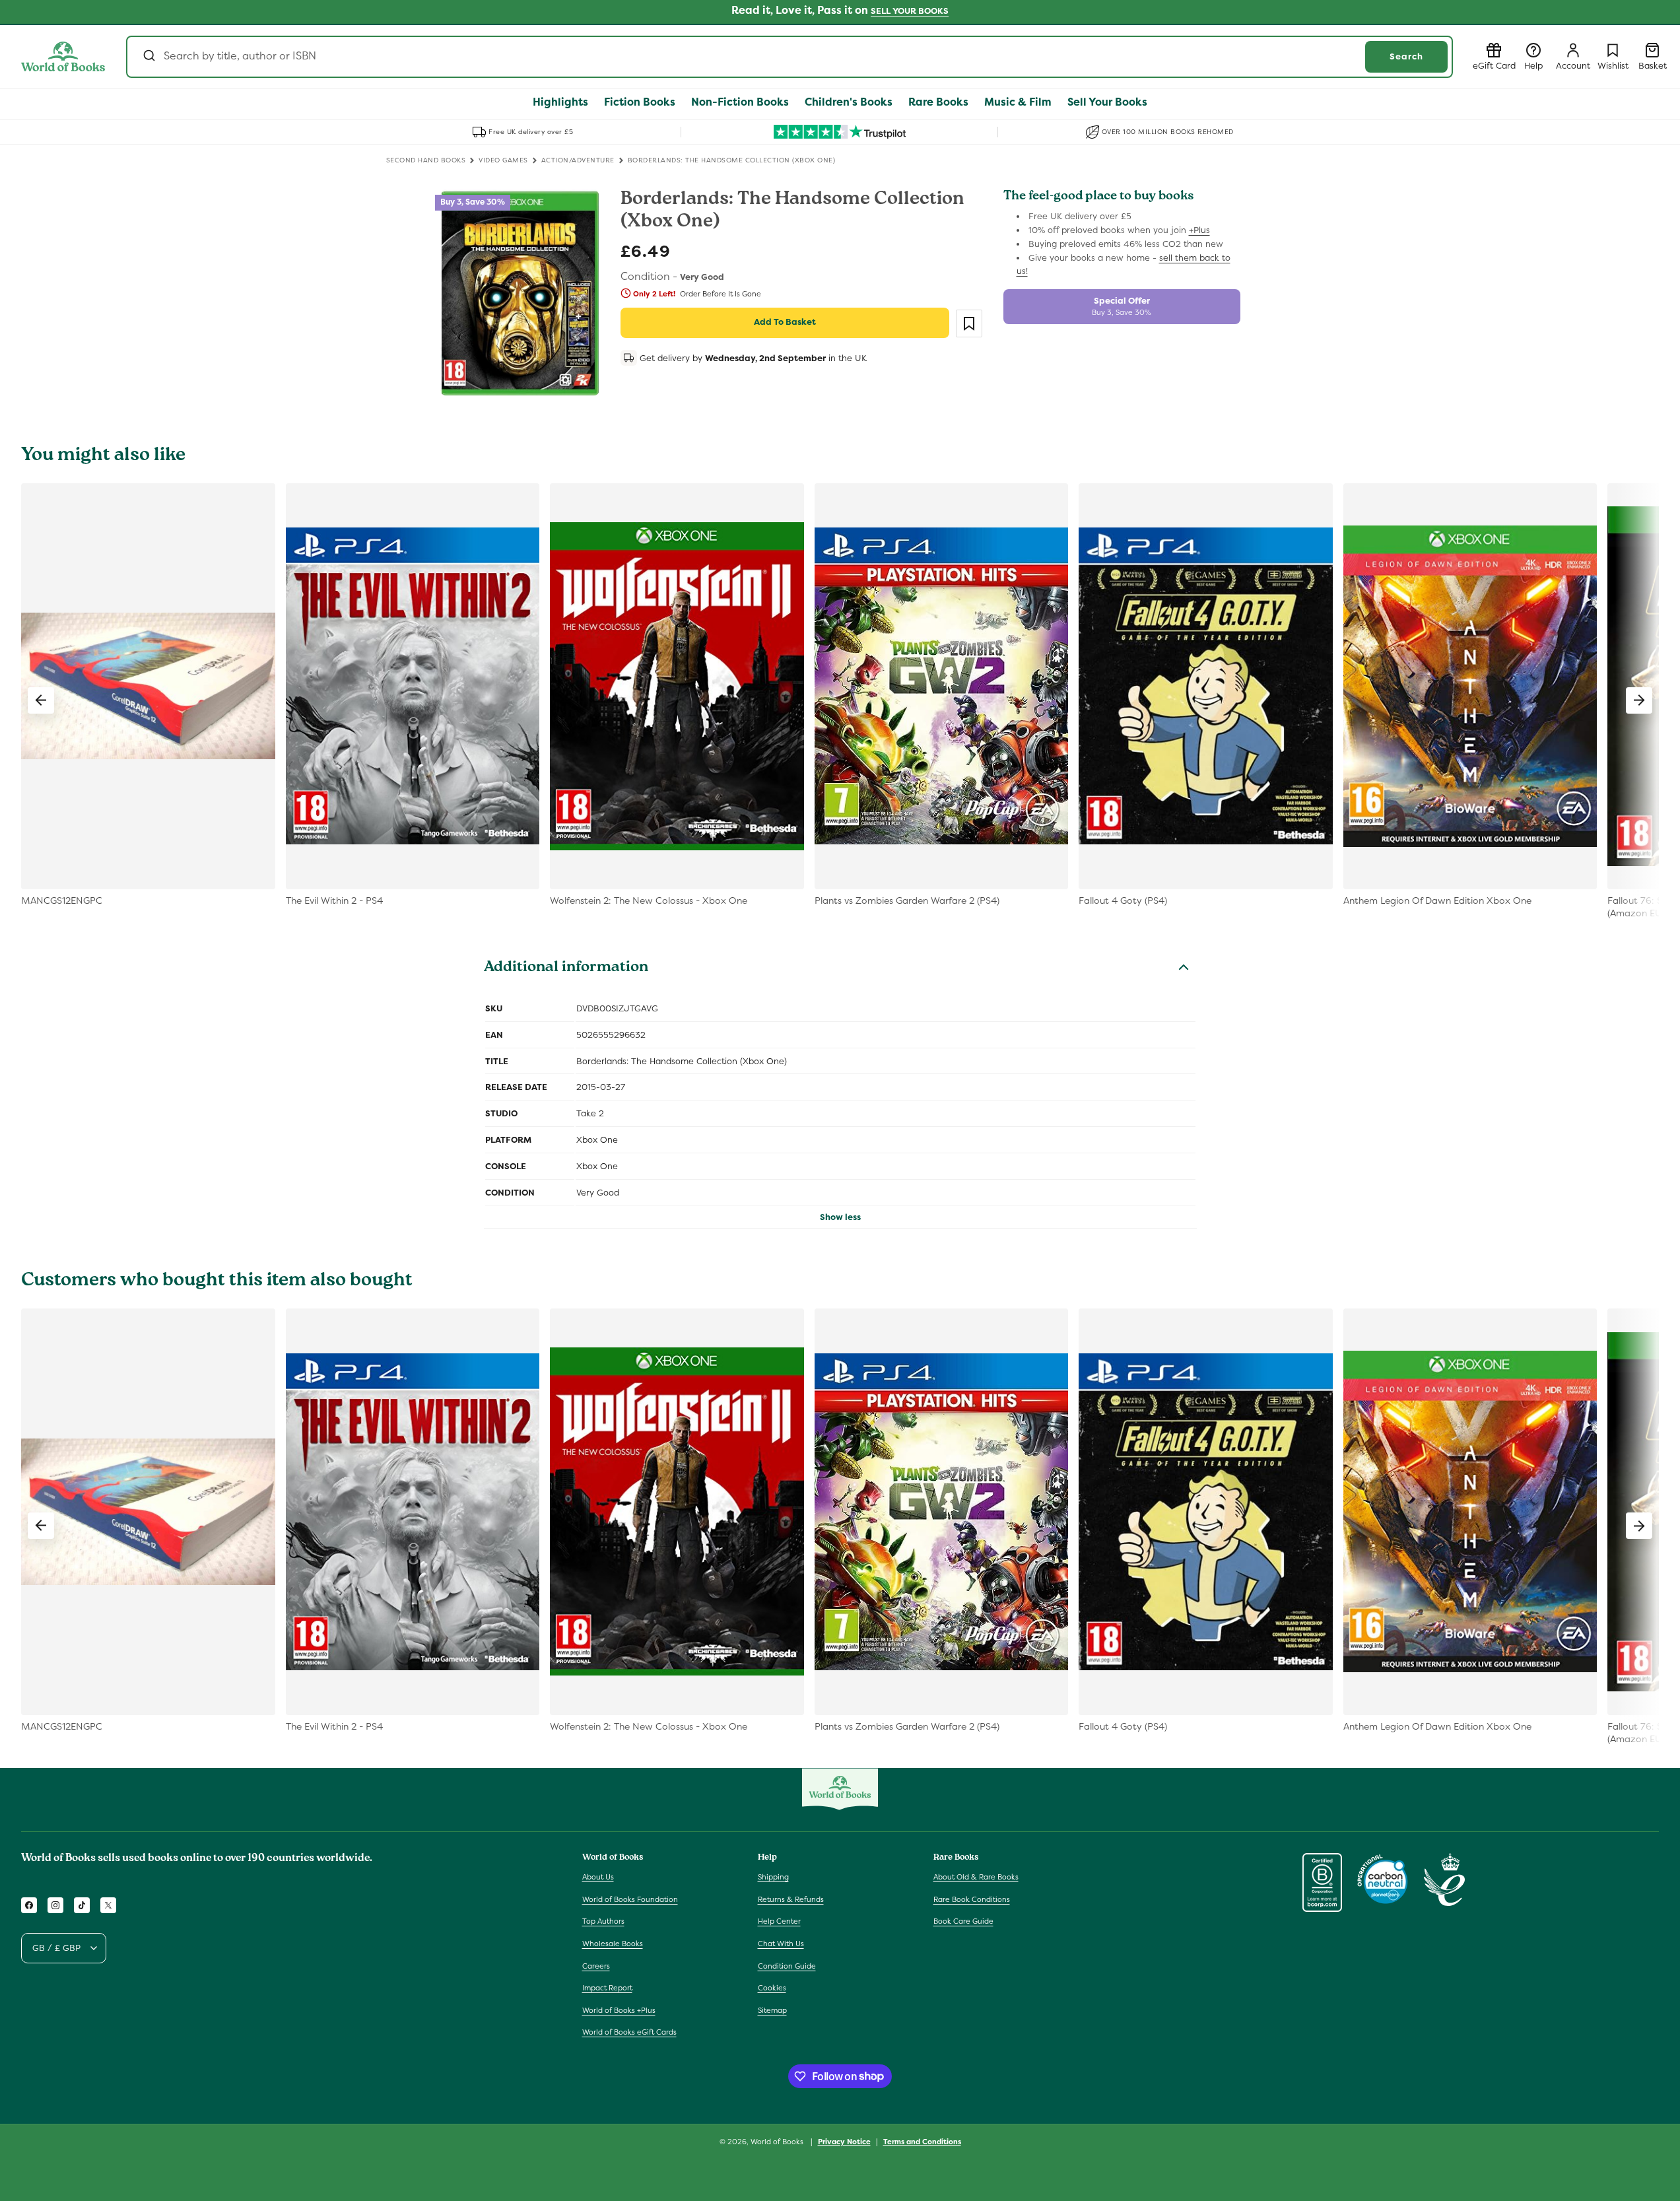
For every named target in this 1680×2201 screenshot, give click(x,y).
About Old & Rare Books (976, 1878)
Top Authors (603, 1922)
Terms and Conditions (922, 2141)
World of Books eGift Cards (629, 2033)
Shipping (773, 1878)
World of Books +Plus (619, 2010)
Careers (596, 1966)
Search (1406, 56)
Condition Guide (787, 1966)
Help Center (779, 1922)
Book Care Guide (963, 1922)
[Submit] (148, 57)
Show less (840, 1217)
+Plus (1199, 230)
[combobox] (790, 57)
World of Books (778, 2142)
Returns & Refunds (791, 1899)
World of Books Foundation (630, 1899)
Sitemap (772, 2010)
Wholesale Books (613, 1944)
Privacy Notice (844, 2141)
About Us (598, 1878)
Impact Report (607, 1988)
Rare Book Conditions (972, 1899)
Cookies (772, 1988)
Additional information (566, 968)
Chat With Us (781, 1944)
